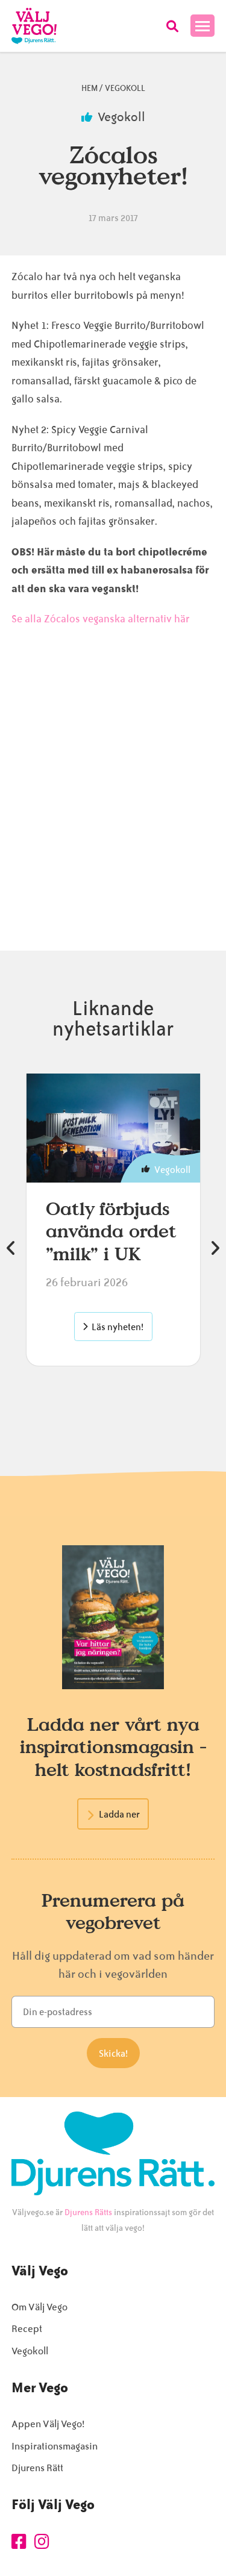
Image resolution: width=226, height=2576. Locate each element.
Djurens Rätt (37, 2468)
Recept (27, 2329)
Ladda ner (119, 1815)
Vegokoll (125, 88)
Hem (89, 88)
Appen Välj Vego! (48, 2424)
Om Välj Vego (39, 2307)
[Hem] (34, 26)
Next (215, 1248)
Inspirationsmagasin (55, 2446)
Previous (11, 1248)
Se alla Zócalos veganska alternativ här (101, 619)
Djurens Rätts (88, 2212)
